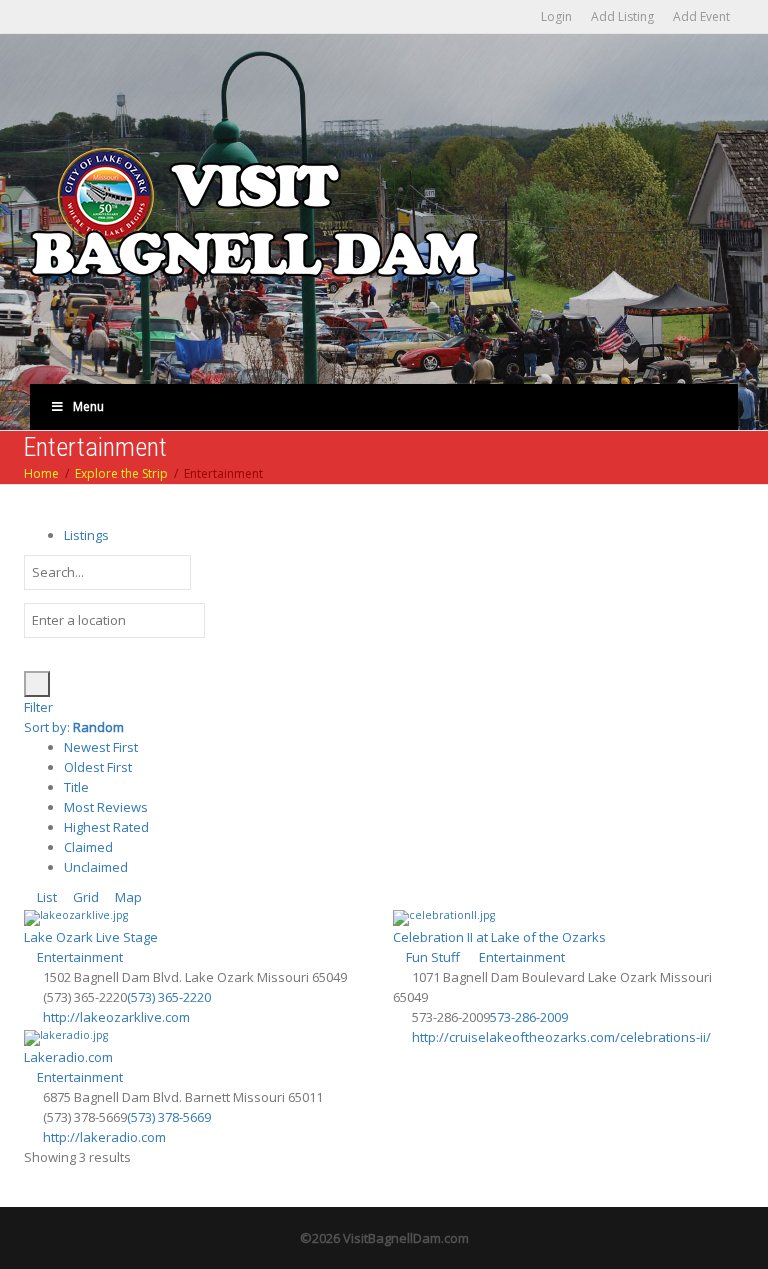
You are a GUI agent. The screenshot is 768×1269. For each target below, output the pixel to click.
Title (76, 787)
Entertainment (78, 957)
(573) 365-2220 (169, 997)
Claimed (88, 847)
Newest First (101, 747)
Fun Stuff (431, 957)
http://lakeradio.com (104, 1137)
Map (127, 897)
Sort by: (74, 727)
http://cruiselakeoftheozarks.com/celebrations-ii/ (561, 1037)
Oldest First (98, 767)
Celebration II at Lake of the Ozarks (499, 937)
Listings (86, 535)
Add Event (701, 16)
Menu (88, 406)
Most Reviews (106, 807)
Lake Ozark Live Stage (91, 937)
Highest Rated (106, 827)
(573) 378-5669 (169, 1117)
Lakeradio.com (68, 1057)
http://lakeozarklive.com (116, 1017)
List (45, 897)
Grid (84, 897)
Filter (38, 707)
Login (556, 16)
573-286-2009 (529, 1017)
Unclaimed (96, 867)
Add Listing (622, 16)
